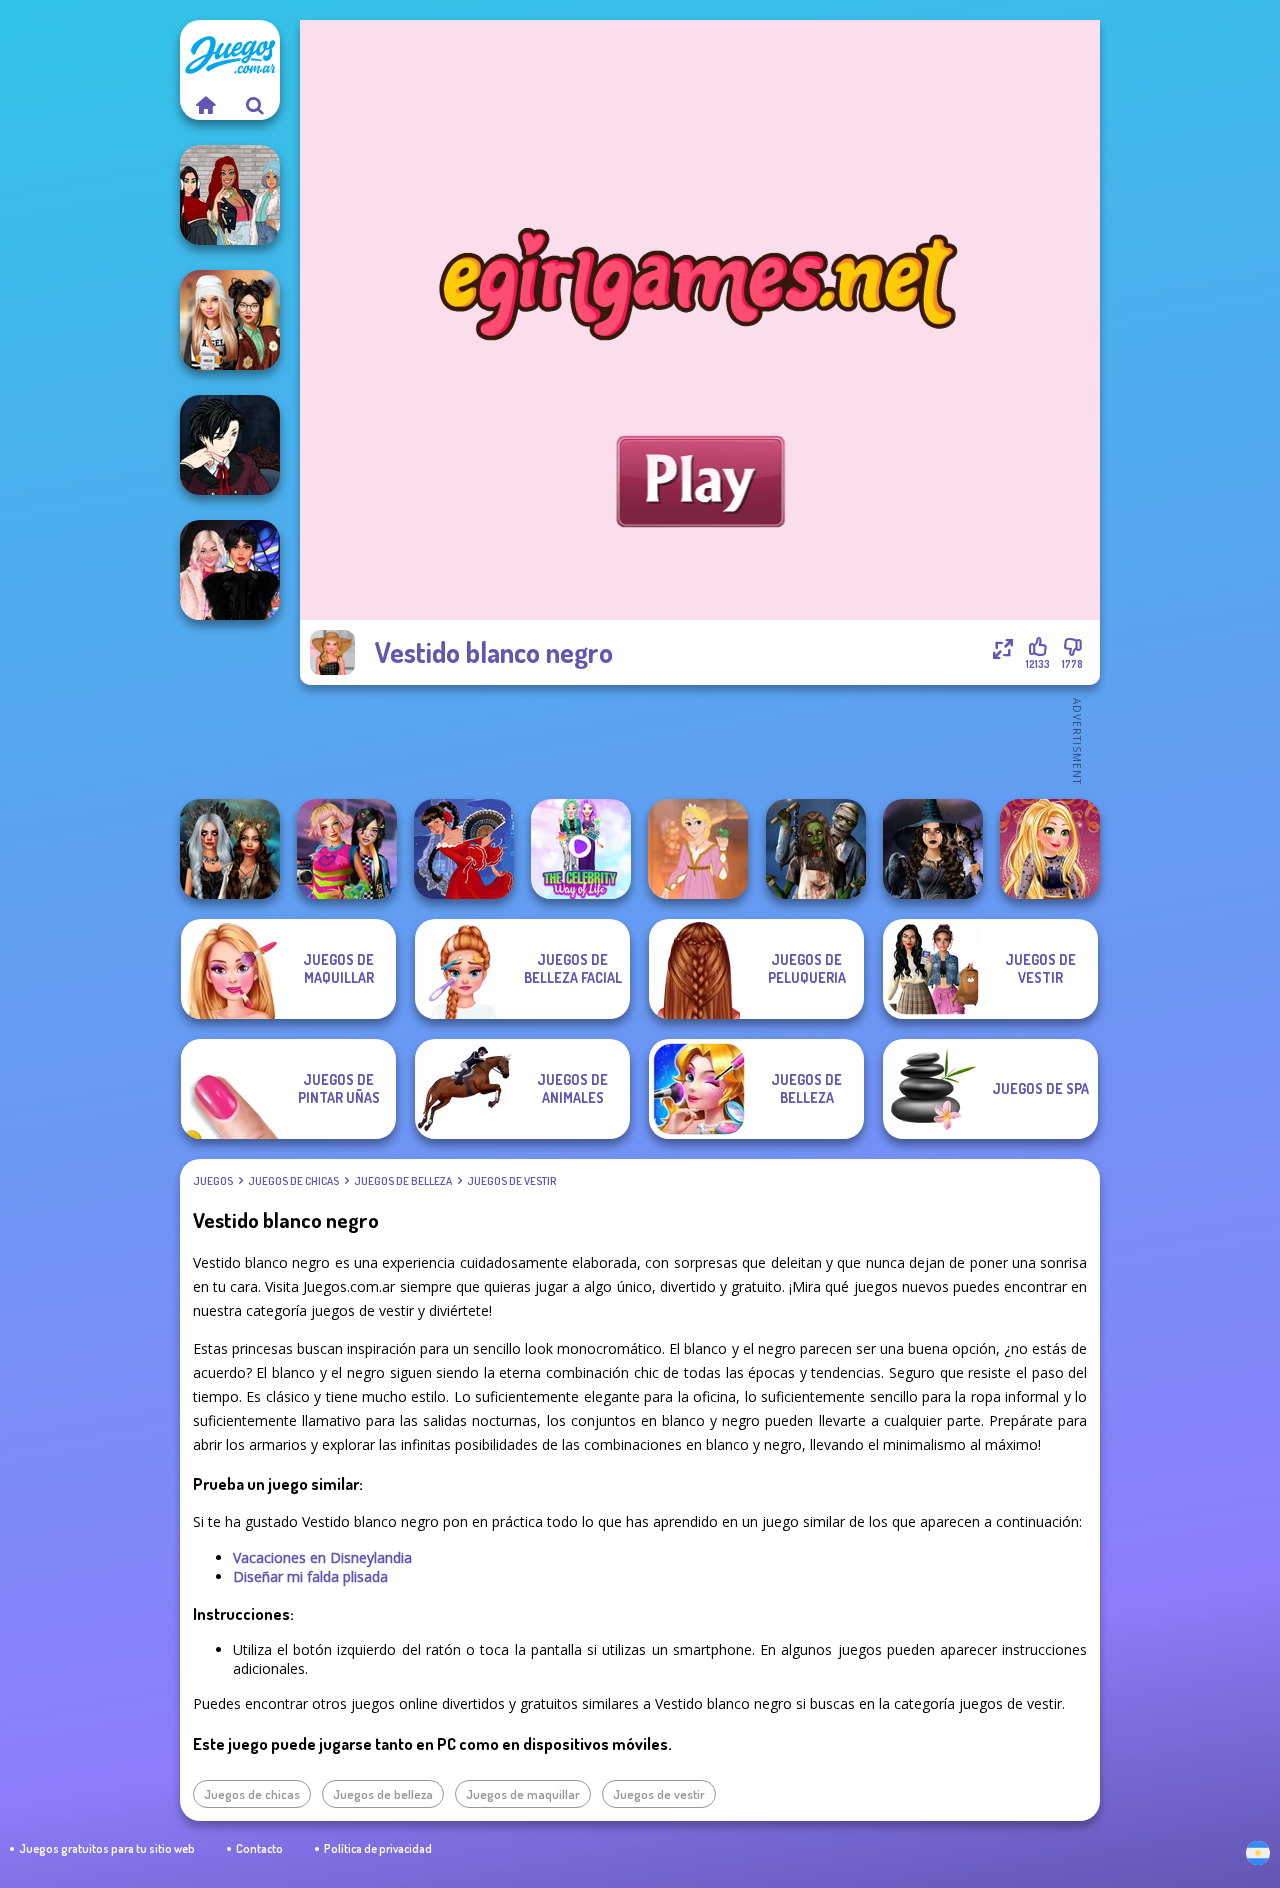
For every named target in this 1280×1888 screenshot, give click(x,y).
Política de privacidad (378, 1848)
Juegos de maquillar (523, 1794)
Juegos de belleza (403, 1181)
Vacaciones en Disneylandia (322, 1557)
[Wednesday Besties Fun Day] (230, 570)
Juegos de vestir (511, 1181)
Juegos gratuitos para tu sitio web (107, 1848)
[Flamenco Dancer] (464, 849)
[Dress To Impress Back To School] (230, 320)
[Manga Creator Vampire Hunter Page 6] (230, 445)
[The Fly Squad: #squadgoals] (230, 195)
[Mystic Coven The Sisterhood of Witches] (933, 849)
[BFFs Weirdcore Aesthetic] (347, 849)
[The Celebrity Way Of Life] (581, 849)
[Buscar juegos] (255, 105)
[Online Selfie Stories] (1050, 849)
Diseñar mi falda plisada (310, 1576)
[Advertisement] (700, 740)
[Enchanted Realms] (230, 849)
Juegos (213, 1181)
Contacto (259, 1848)
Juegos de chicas (293, 1181)
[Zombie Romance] (816, 849)
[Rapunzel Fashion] (698, 849)
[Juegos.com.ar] (205, 105)
